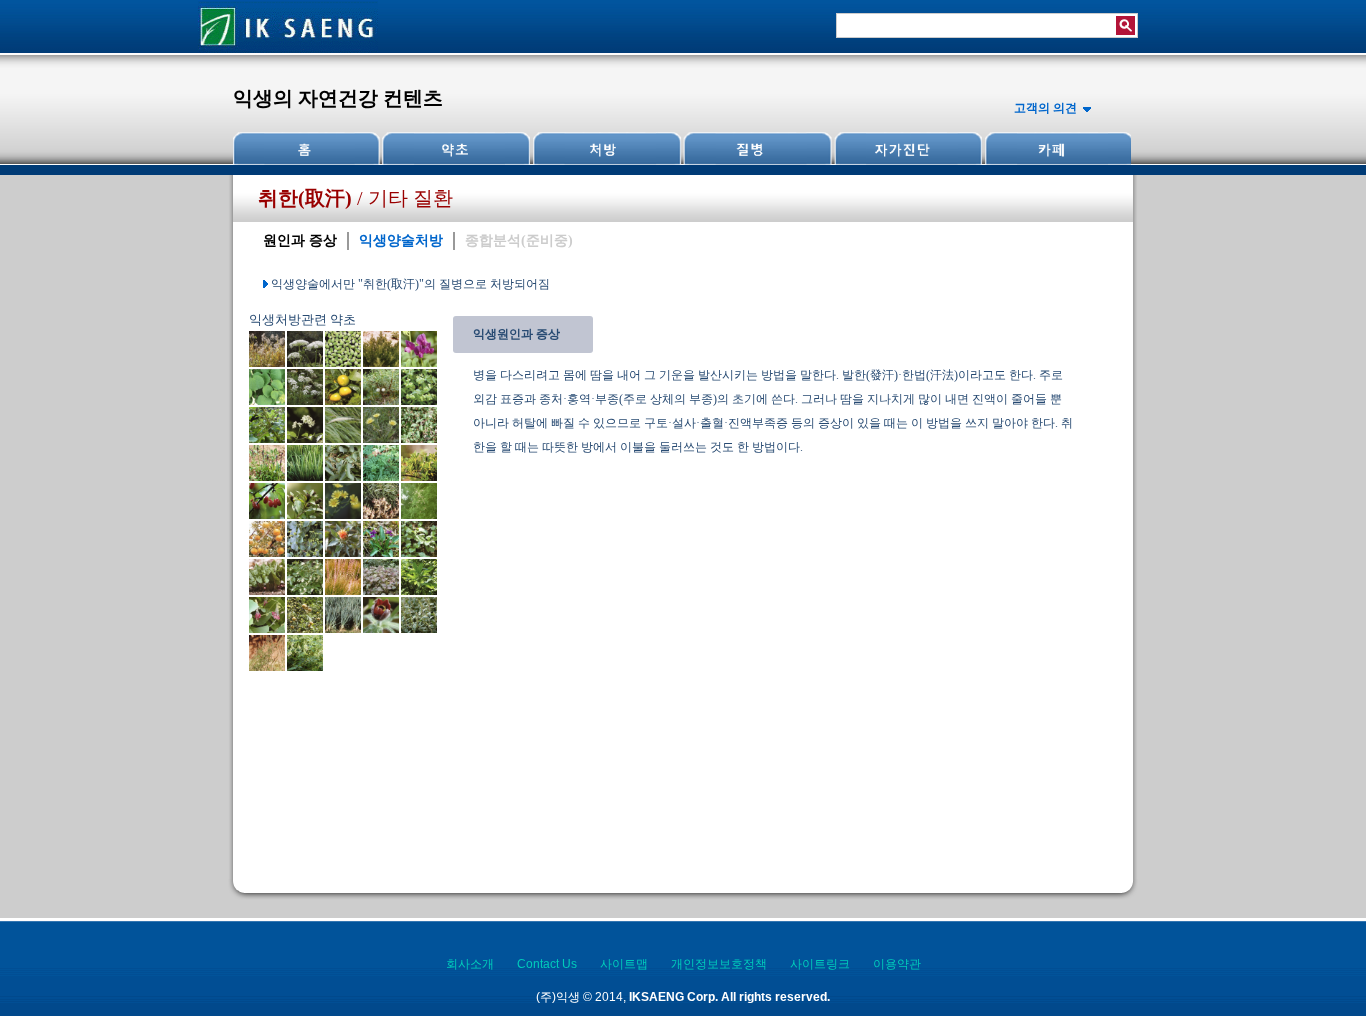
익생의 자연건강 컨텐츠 (338, 98)
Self (906, 148)
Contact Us (547, 964)
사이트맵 (624, 964)
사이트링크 (820, 964)
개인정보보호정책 (719, 964)
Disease (756, 148)
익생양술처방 (401, 240)
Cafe (1056, 148)
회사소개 (470, 964)
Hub (456, 148)
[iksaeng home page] (288, 49)
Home (307, 148)
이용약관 (897, 964)
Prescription (606, 148)
